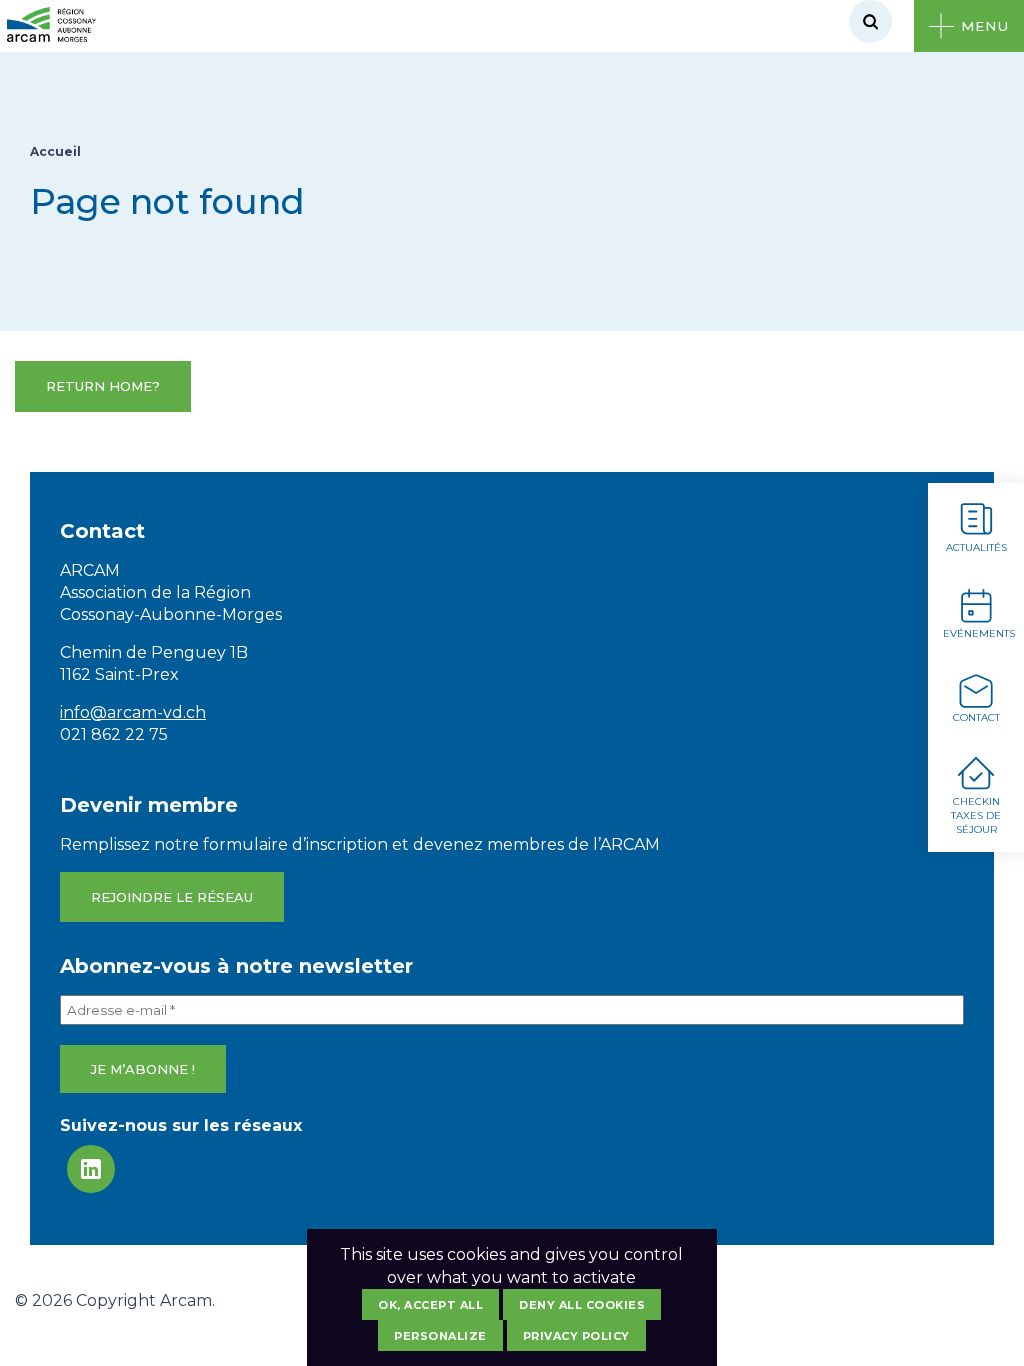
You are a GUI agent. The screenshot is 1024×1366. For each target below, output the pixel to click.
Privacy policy (576, 1336)
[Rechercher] (870, 21)
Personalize (440, 1336)
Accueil (55, 151)
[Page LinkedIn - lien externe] (91, 1169)
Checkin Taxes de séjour (976, 815)
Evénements (979, 633)
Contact (976, 717)
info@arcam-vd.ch (133, 712)
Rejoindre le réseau (172, 897)
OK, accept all (430, 1305)
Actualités (976, 547)
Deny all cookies (582, 1305)
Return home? (103, 386)
